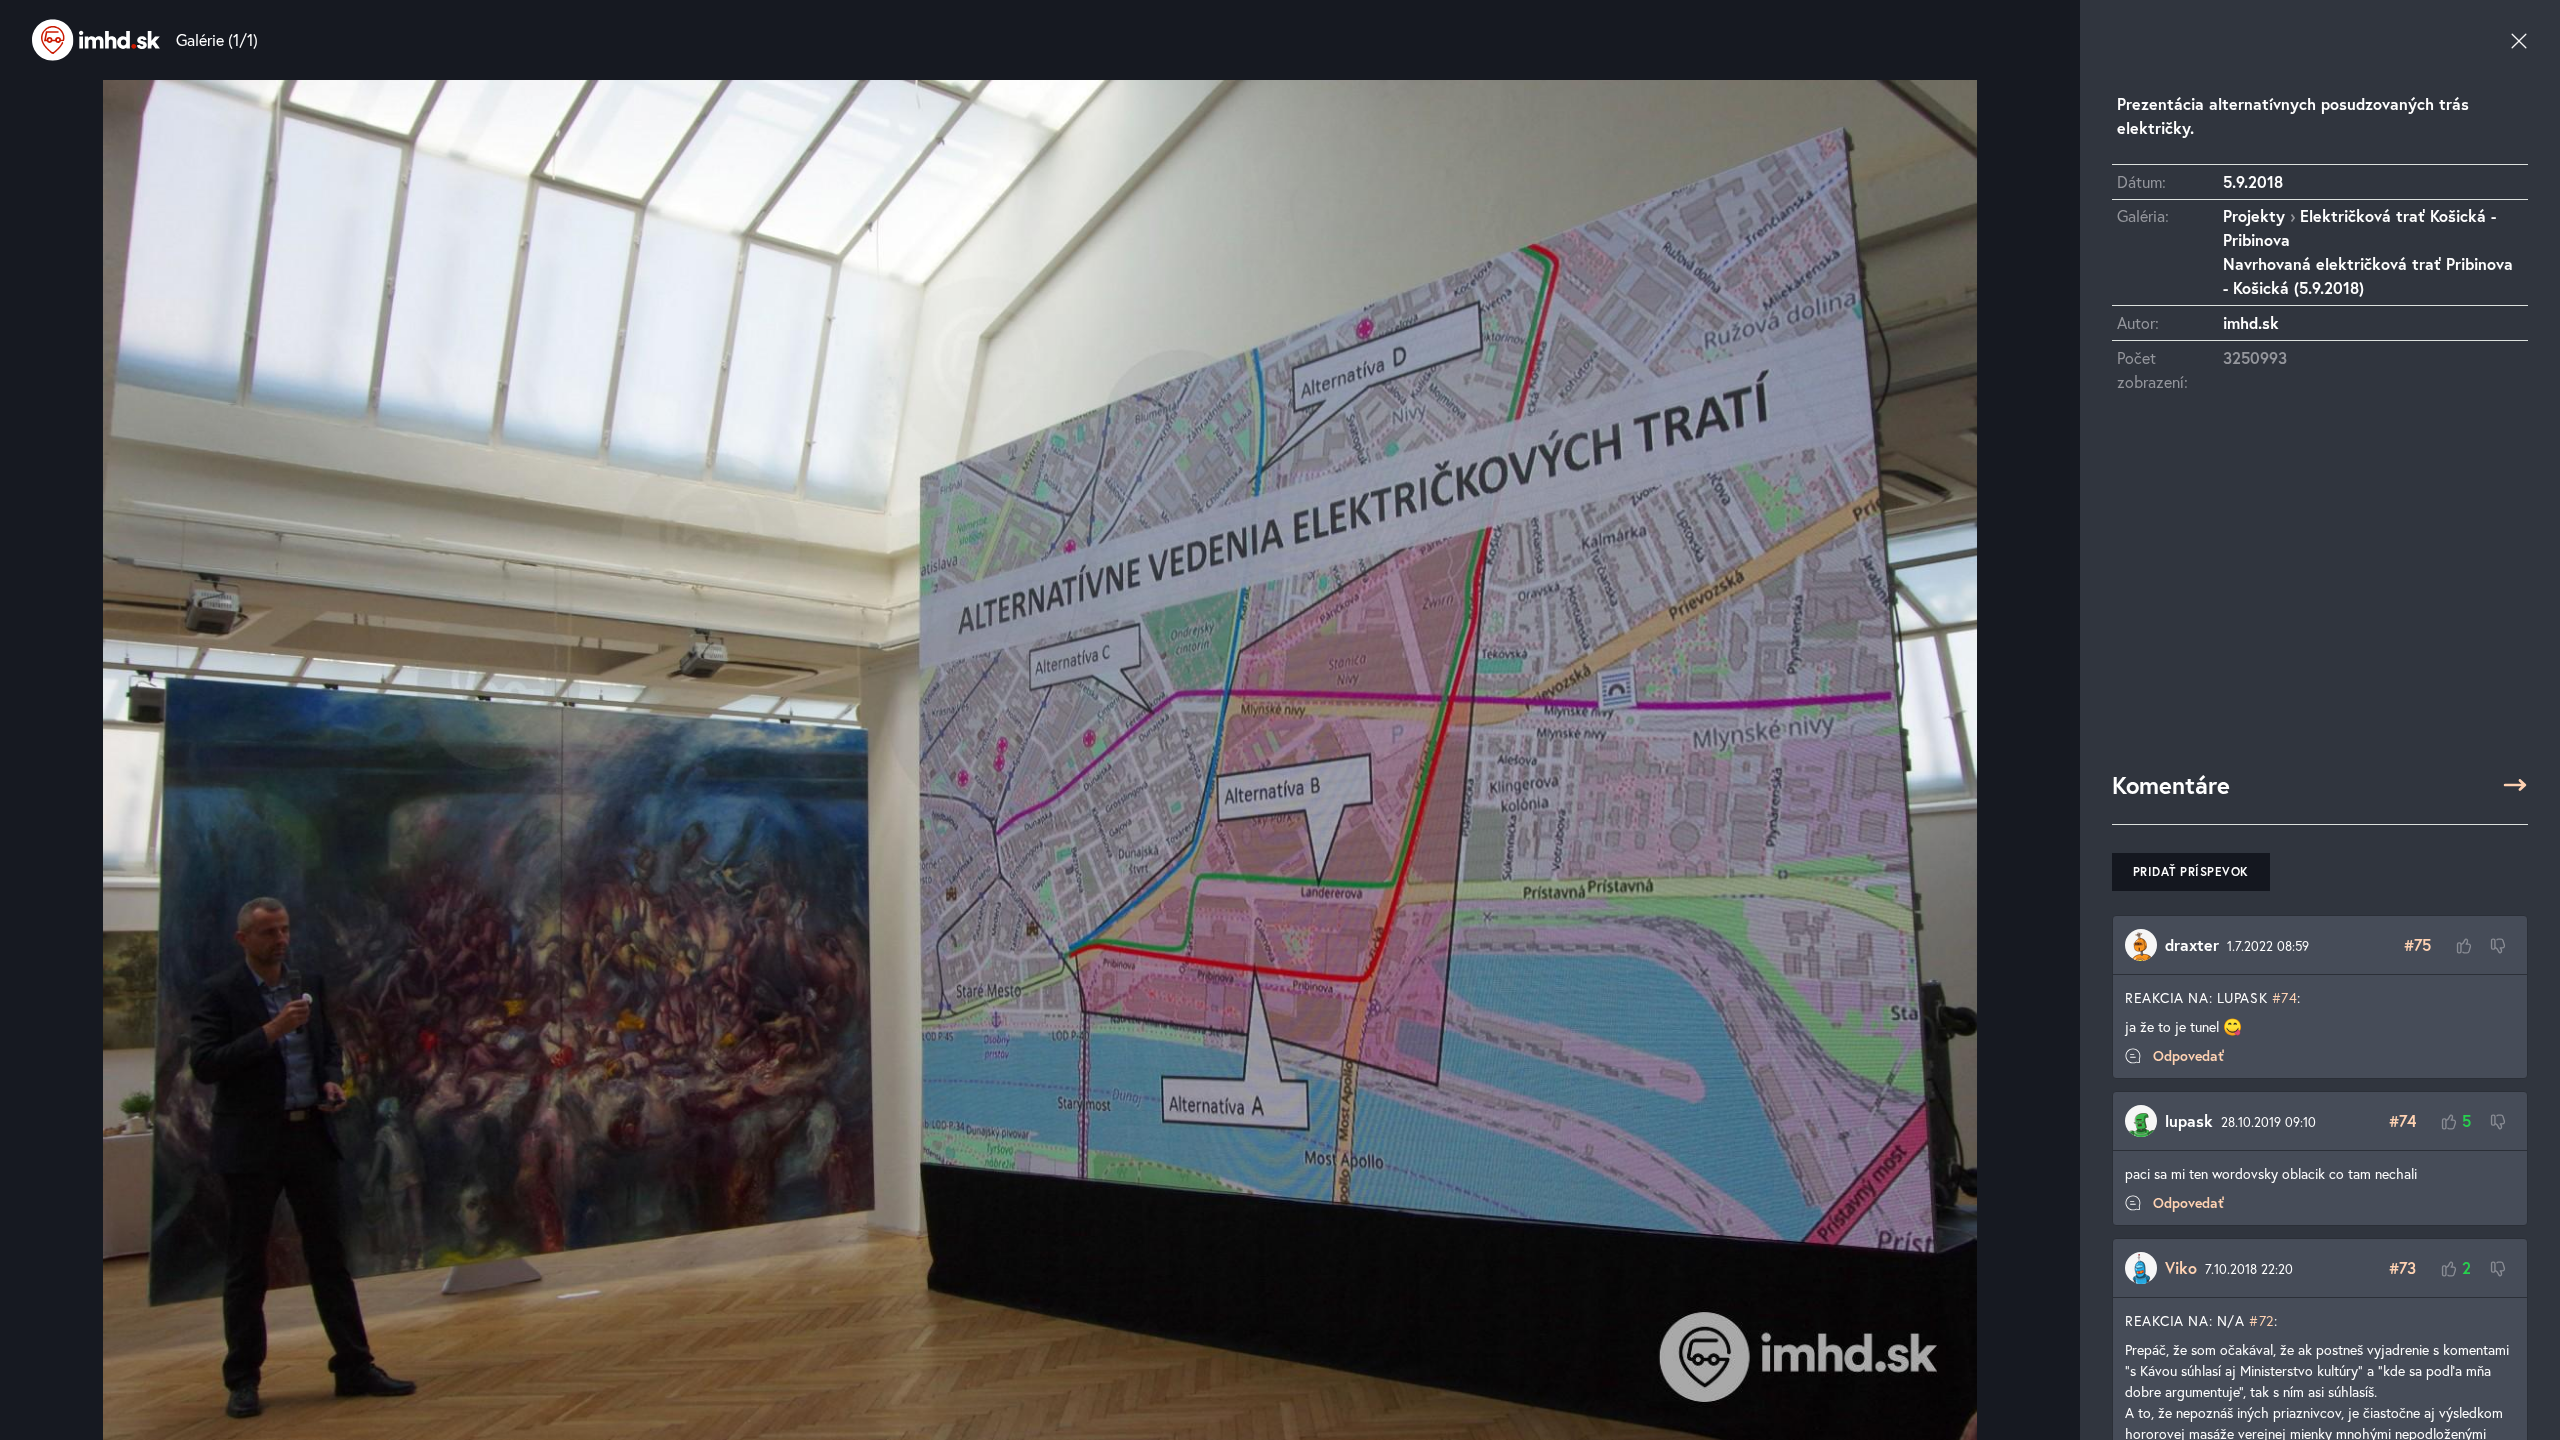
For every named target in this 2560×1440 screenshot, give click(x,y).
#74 (2285, 997)
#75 (2417, 944)
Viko (2181, 1267)
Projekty (2254, 215)
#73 (2402, 1267)
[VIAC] (2515, 785)
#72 (2261, 1320)
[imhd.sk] (96, 40)
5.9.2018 (2253, 181)
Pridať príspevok (2191, 871)
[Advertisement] (2320, 591)
